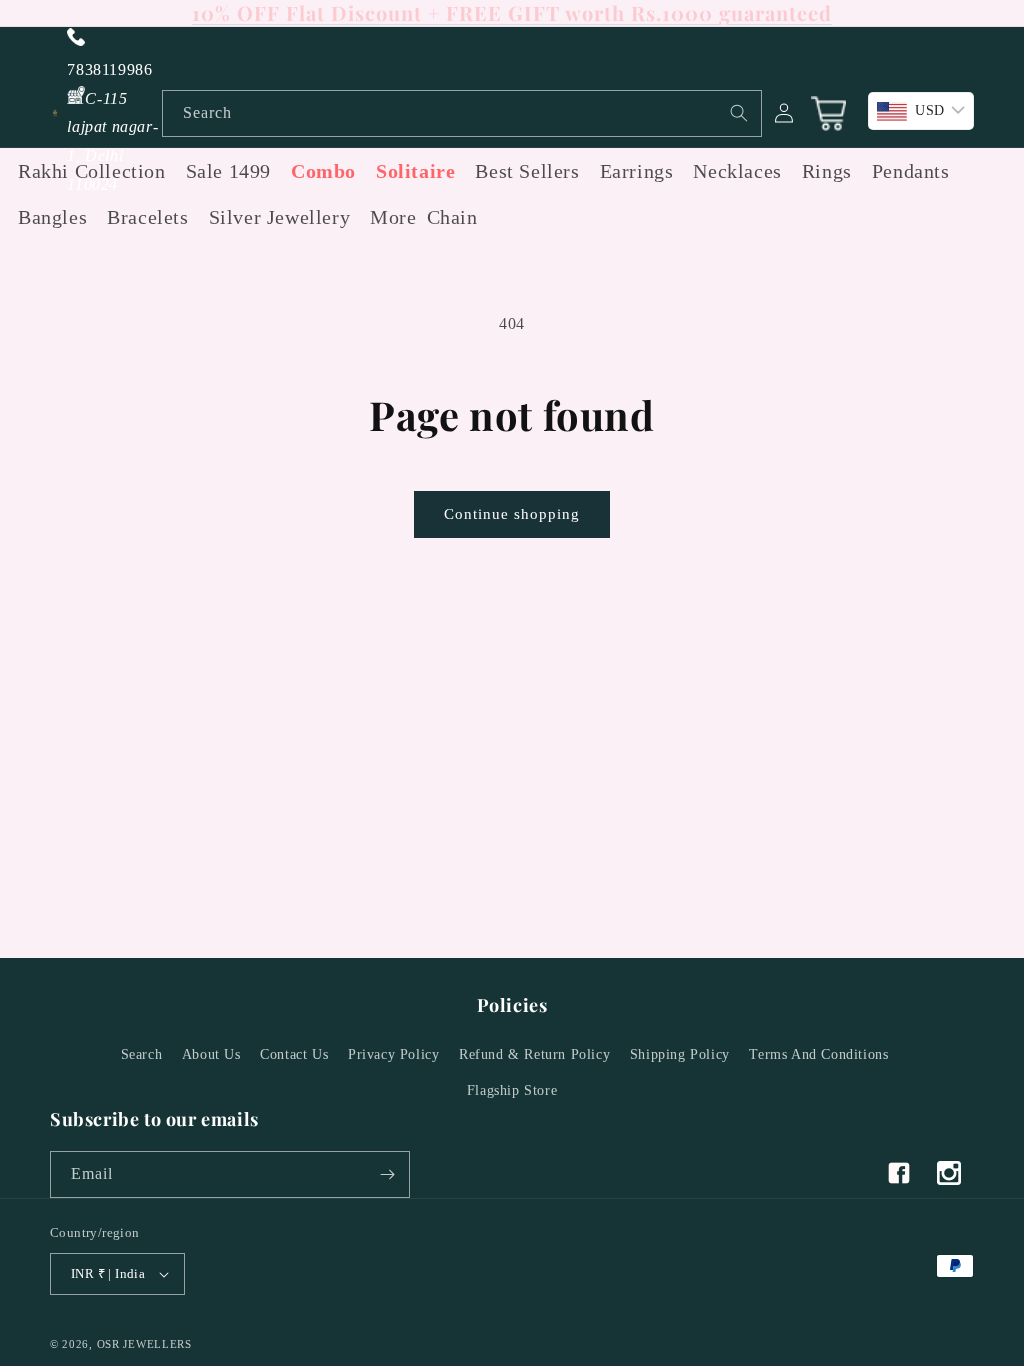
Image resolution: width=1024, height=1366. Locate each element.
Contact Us (294, 1054)
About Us (211, 1054)
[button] (388, 217)
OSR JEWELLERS (144, 1344)
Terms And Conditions (818, 1054)
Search (142, 1054)
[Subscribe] (387, 1174)
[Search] (739, 113)
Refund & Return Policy (534, 1054)
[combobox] (462, 113)
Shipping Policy (680, 1054)
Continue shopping (512, 514)
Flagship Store (512, 1090)
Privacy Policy (393, 1054)
